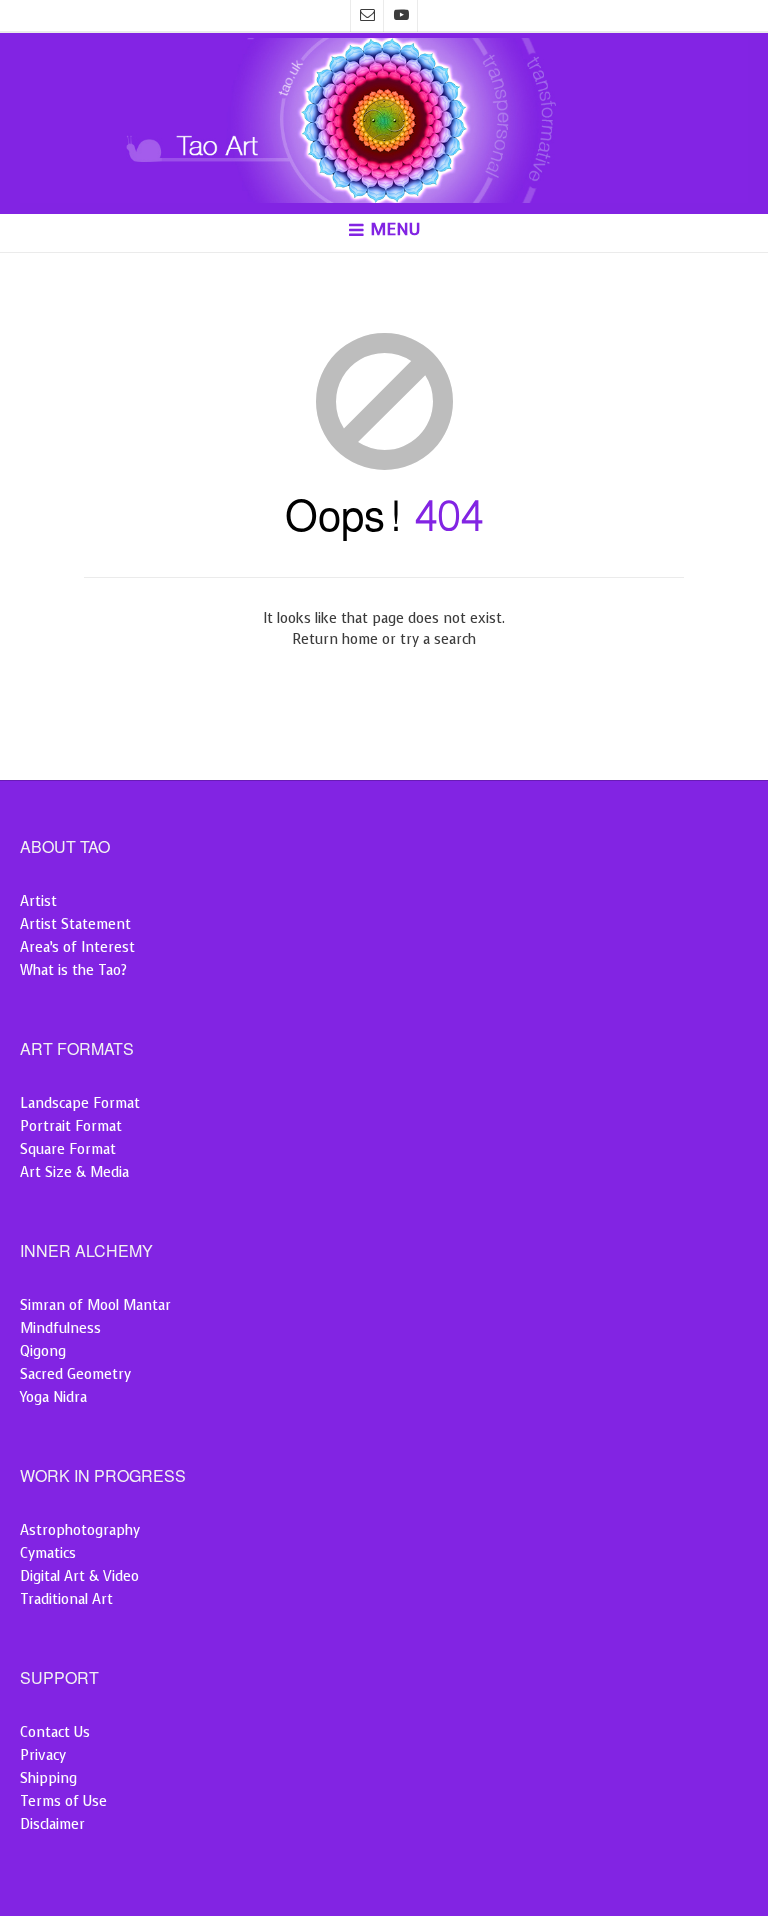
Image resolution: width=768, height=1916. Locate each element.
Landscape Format (80, 1103)
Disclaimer (52, 1824)
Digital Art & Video (79, 1576)
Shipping (48, 1778)
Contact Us (55, 1732)
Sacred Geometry (75, 1374)
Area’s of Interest (77, 947)
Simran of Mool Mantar (95, 1305)
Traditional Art (66, 1599)
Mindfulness (60, 1328)
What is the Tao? (73, 970)
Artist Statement (75, 924)
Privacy (43, 1755)
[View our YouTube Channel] (401, 16)
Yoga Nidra (53, 1397)
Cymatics (48, 1553)
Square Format (68, 1149)
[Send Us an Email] (367, 16)
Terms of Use (63, 1801)
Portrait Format (71, 1126)
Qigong (43, 1351)
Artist (38, 901)
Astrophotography (80, 1530)
